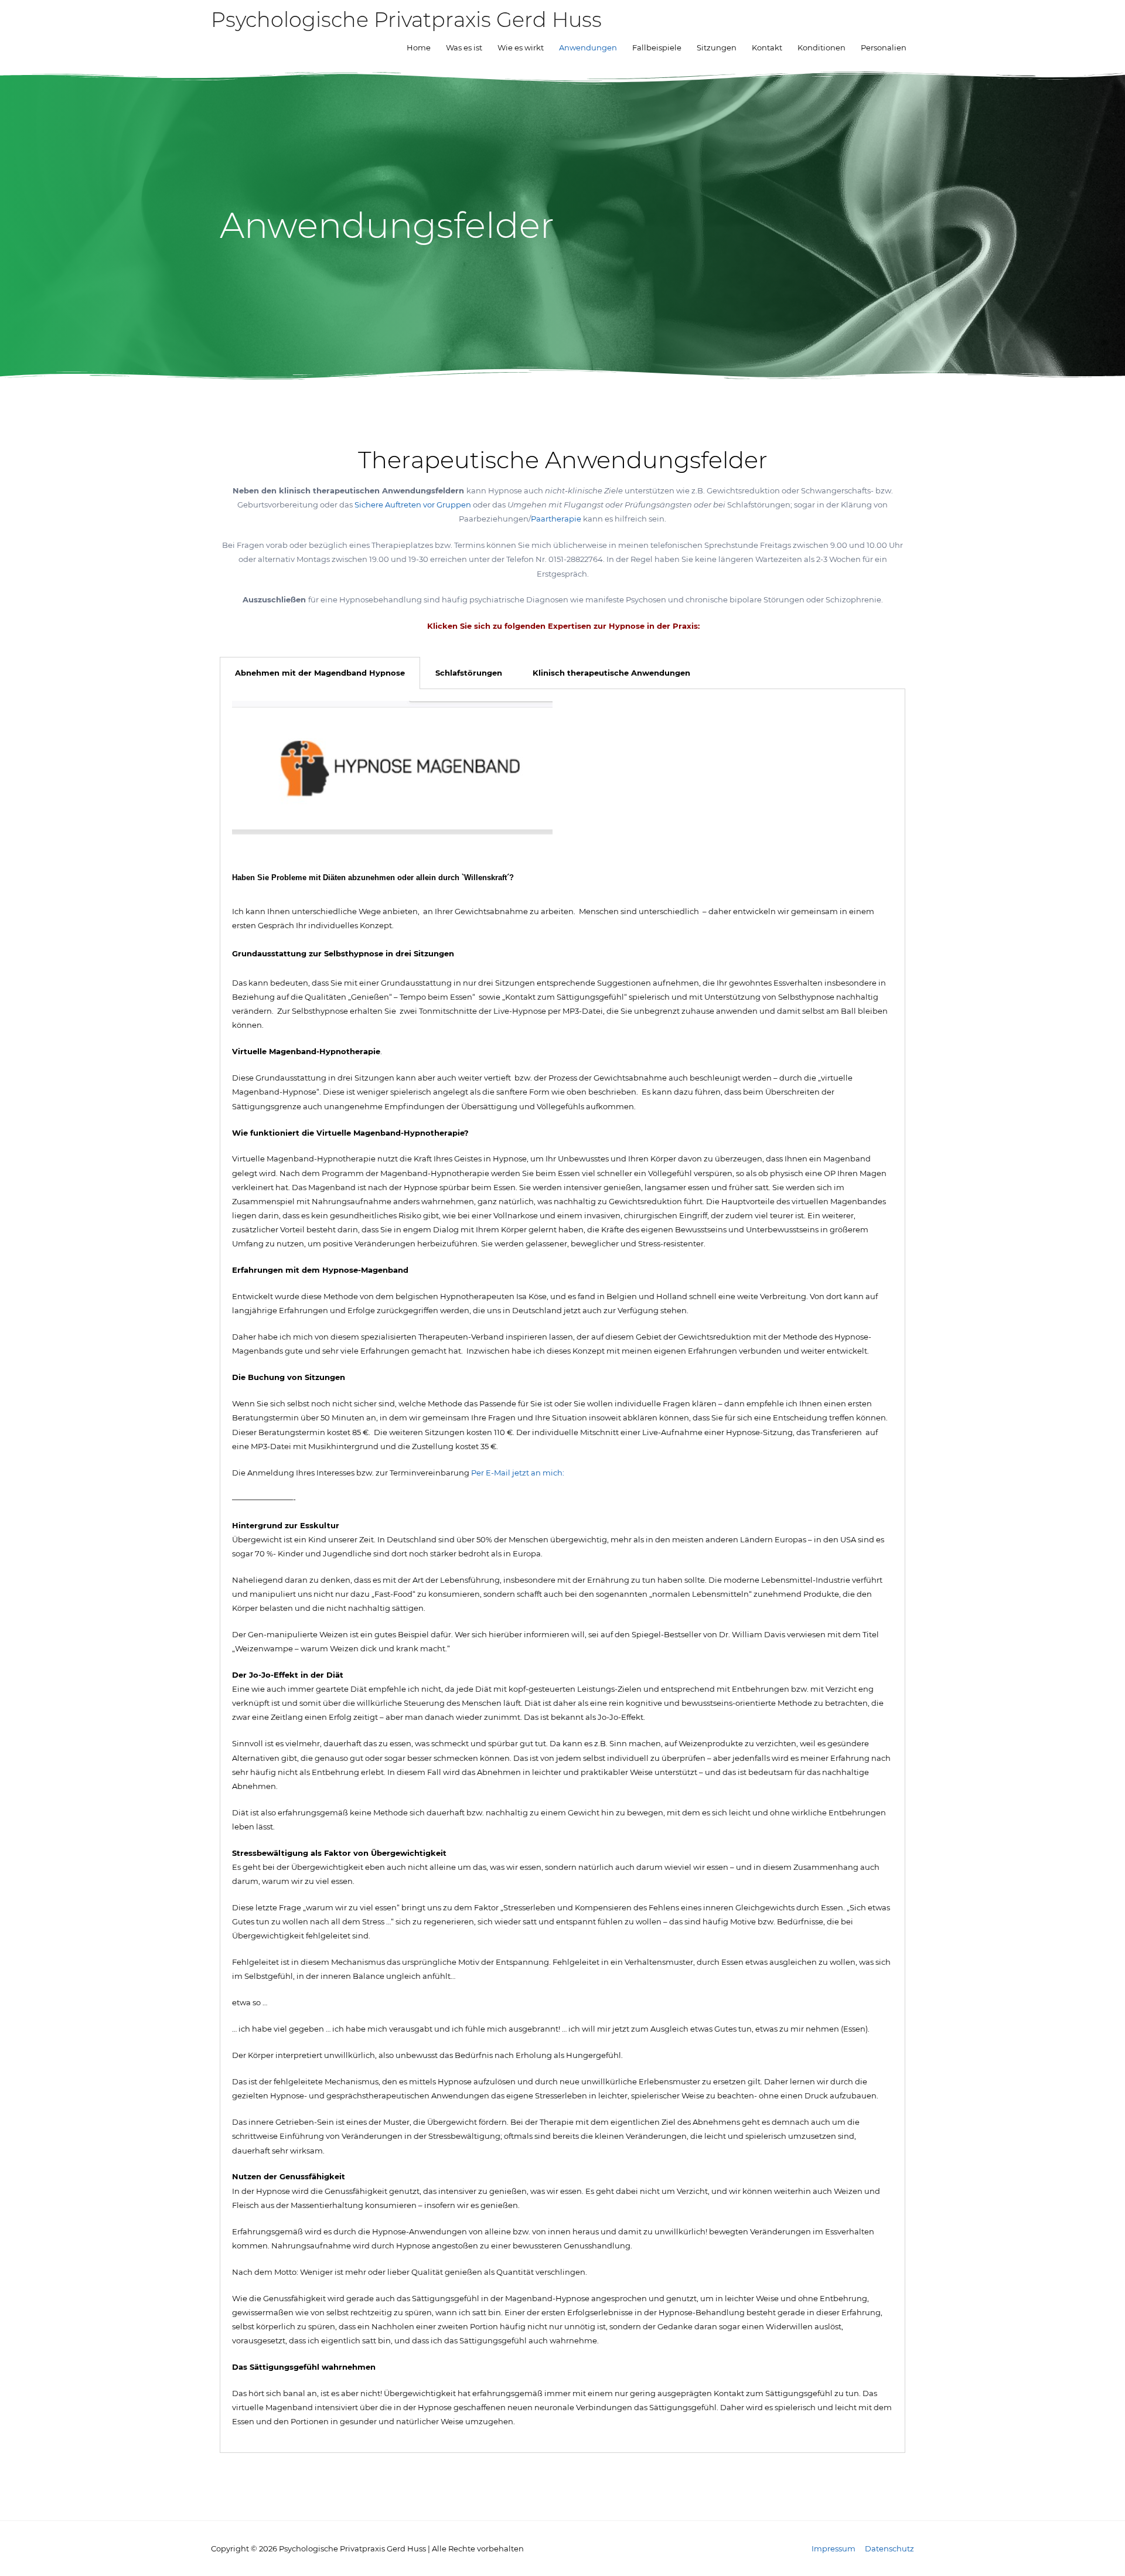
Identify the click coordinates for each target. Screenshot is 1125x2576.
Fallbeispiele (657, 47)
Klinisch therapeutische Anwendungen (611, 673)
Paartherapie (557, 519)
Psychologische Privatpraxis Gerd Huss (406, 20)
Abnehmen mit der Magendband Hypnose (320, 673)
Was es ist (464, 47)
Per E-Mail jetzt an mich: (519, 1473)
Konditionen (821, 47)
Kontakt (767, 47)
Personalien (884, 47)
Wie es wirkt (521, 47)
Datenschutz (889, 2548)
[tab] (320, 673)
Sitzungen (717, 47)
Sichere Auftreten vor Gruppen (413, 505)
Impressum (833, 2548)
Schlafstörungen (469, 673)
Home (419, 47)
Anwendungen (588, 47)
